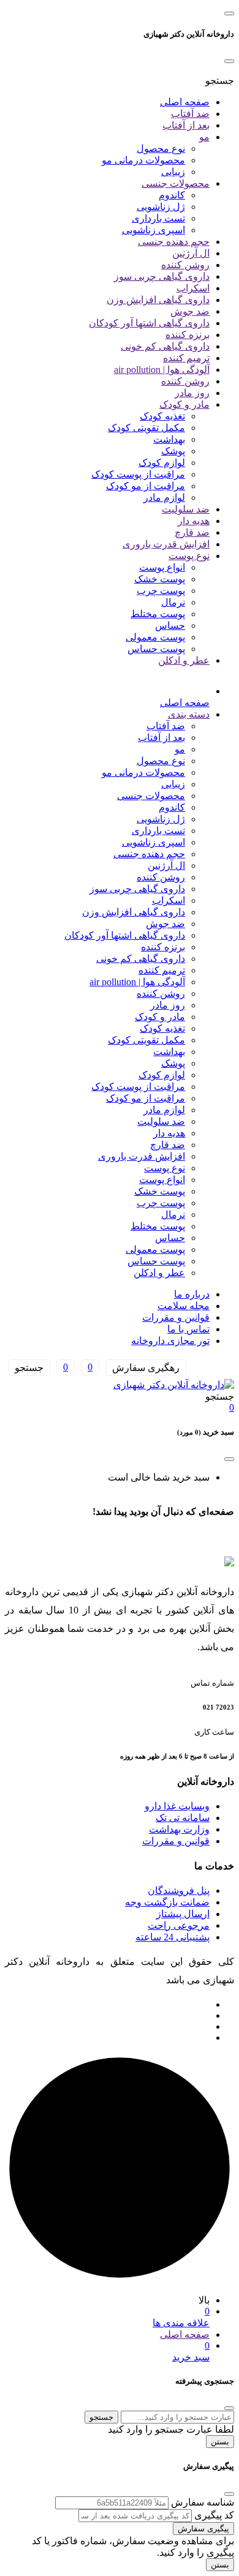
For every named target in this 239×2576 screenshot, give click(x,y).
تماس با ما (188, 1329)
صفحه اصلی (185, 102)
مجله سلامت (184, 1306)
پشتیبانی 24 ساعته (173, 1937)
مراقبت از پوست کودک (138, 474)
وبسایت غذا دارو (177, 1806)
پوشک (173, 451)
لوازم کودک (162, 463)
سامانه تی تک (183, 1818)
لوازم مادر (164, 498)
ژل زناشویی (161, 207)
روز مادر (192, 393)
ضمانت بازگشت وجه (167, 1902)
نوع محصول (161, 148)
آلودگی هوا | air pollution (162, 370)
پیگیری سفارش (203, 2529)
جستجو (101, 2417)
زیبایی (173, 172)
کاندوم (172, 195)
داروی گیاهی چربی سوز (162, 276)
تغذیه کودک (162, 416)
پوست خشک (160, 579)
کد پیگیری (214, 2515)
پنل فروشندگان (179, 1891)
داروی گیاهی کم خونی (165, 346)
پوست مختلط (158, 614)
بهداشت (169, 439)
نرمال (173, 602)
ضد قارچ (192, 532)
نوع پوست (189, 556)
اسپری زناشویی (154, 230)
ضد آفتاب (190, 114)
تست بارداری (158, 218)
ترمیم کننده (186, 358)
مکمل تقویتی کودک (146, 428)
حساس (170, 625)
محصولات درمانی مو (143, 160)
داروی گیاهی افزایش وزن (158, 300)
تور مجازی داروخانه (170, 1341)
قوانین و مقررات (176, 1317)
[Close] (229, 61)
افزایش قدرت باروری (166, 544)
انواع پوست (162, 567)
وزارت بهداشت (179, 1829)
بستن (220, 2442)
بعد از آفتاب (186, 125)
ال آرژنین (191, 253)
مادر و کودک (184, 404)
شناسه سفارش (203, 2502)
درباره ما (192, 1294)
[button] (220, 81)
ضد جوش (190, 311)
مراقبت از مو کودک (146, 486)
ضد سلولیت (186, 509)
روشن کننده (185, 265)
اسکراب (193, 288)
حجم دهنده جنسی (174, 242)
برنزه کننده (188, 335)
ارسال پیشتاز (183, 1914)
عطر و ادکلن (184, 660)
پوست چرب (161, 591)
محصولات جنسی (176, 183)
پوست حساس (156, 649)
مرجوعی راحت (179, 1925)
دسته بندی (189, 714)
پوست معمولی (155, 637)
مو (204, 137)
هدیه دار (194, 521)
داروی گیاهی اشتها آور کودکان (149, 323)
